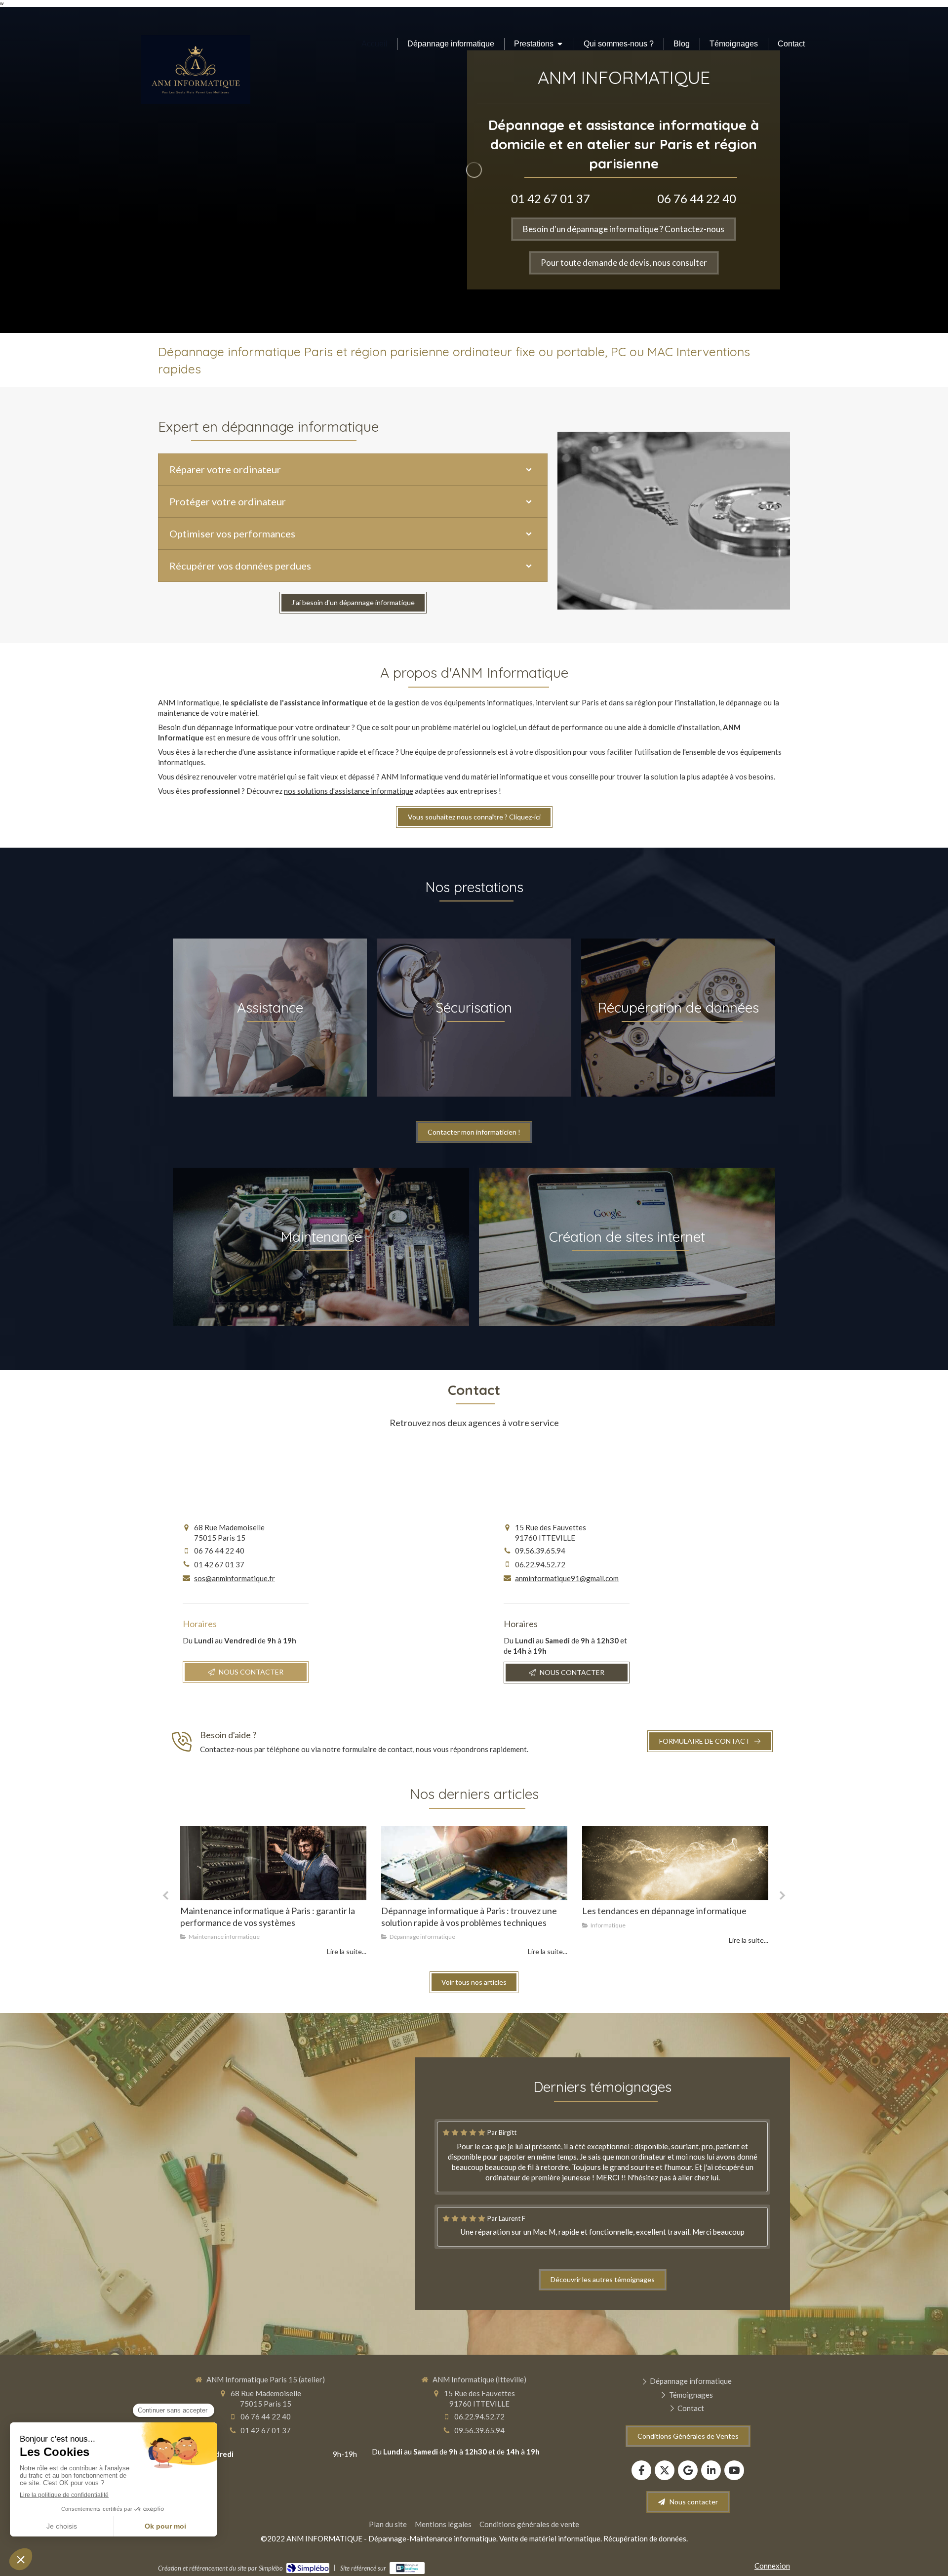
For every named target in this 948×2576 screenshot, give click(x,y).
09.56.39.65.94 (540, 1551)
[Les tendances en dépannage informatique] (474, 1863)
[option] (273, 1892)
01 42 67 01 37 (551, 198)
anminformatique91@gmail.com (567, 1578)
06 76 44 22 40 (697, 198)
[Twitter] (665, 2470)
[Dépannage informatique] (273, 1863)
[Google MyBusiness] (688, 2470)
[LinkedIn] (711, 2470)
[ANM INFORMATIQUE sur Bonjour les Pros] (407, 2568)
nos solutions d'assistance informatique (349, 791)
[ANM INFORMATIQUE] (196, 101)
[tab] (353, 469)
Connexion (772, 2566)
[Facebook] (641, 2470)
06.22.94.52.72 (540, 1564)
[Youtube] (734, 2470)
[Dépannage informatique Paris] (675, 1863)
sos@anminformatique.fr (235, 1578)
